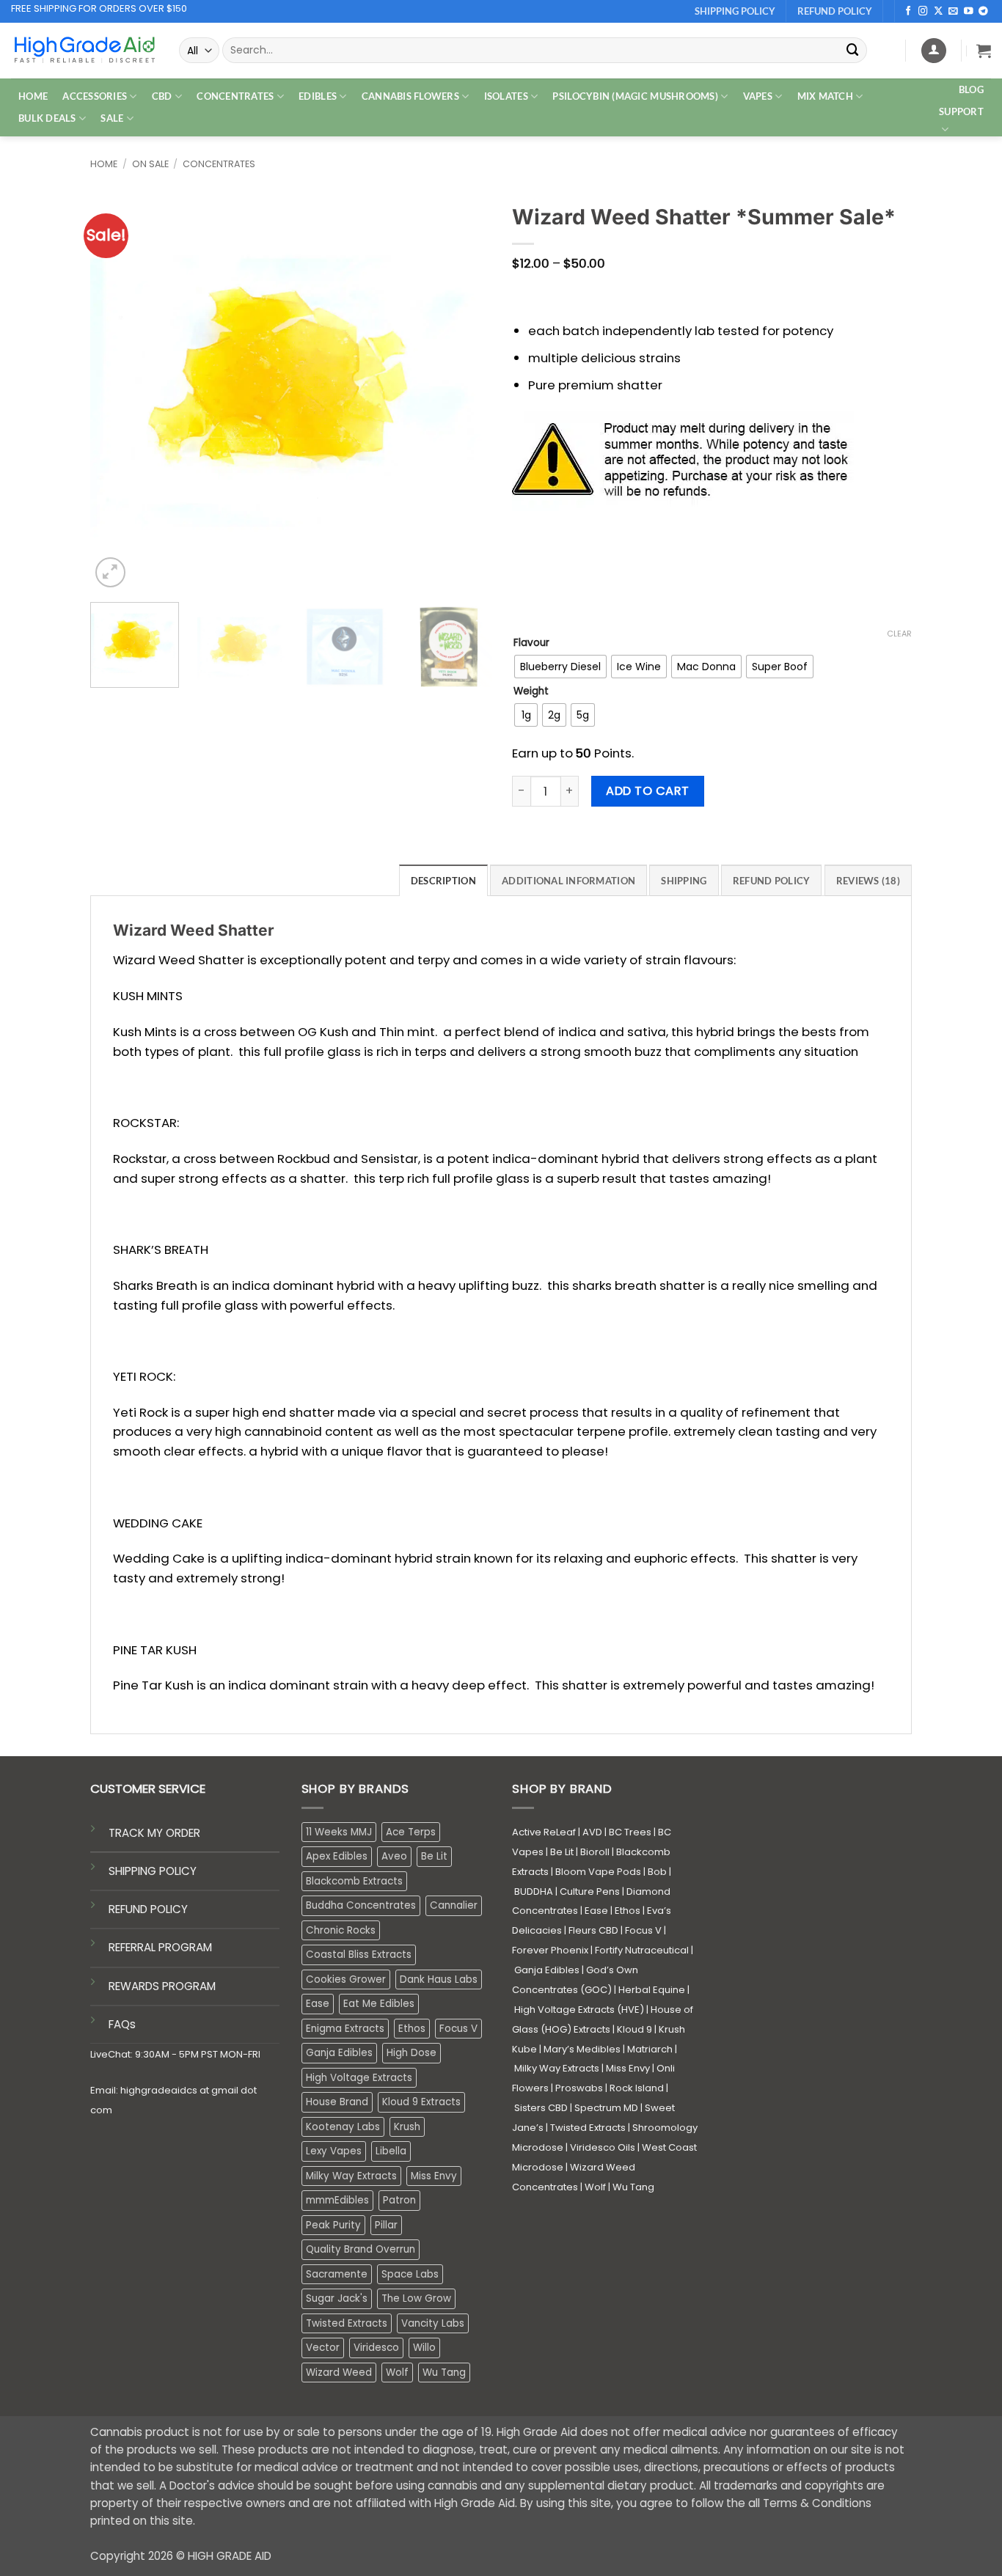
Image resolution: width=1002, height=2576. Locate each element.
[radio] (560, 667)
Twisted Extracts (347, 2323)
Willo (424, 2348)
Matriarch (650, 2049)
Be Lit (434, 1856)
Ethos (412, 2029)
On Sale (150, 164)
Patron (399, 2200)
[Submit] (853, 50)
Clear (899, 634)
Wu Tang (444, 2373)
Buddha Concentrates (361, 1905)
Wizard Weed (339, 2373)
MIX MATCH (825, 96)
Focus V (458, 2029)
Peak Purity (333, 2225)
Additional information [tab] (568, 881)
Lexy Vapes (334, 2151)
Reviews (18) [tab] (868, 881)
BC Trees (630, 1832)
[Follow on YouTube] (969, 12)
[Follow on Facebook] (908, 12)
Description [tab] (443, 881)
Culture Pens (590, 1891)
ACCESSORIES (95, 96)
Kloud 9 (635, 2029)
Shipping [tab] (684, 881)
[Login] (934, 51)
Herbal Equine (652, 1990)
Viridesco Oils (603, 2147)
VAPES (758, 96)
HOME (33, 96)
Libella (391, 2151)
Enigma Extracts (345, 2029)
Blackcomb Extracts (354, 1881)
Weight (531, 691)
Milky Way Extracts (351, 2176)
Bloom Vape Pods (598, 1872)
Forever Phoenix (550, 1950)
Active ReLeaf (544, 1832)
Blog (971, 89)
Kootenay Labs (343, 2127)
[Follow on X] (939, 12)
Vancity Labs (433, 2323)
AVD (592, 1832)
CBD (162, 96)
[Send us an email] (953, 12)
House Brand (337, 2102)
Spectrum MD (606, 2108)
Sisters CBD (541, 2108)
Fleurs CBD (593, 1930)
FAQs (122, 2024)
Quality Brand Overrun (361, 2249)
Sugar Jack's (337, 2298)
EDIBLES (318, 96)
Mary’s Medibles (582, 2049)
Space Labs (410, 2274)
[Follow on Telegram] (983, 12)
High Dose (412, 2053)
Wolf (397, 2373)
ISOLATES (506, 96)
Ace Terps (411, 1832)
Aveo (394, 1856)
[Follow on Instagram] (923, 12)
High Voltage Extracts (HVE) (579, 2010)
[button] (984, 51)
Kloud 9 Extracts (421, 2102)
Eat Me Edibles (379, 2004)
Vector (323, 2348)
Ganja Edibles (339, 2053)
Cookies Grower (346, 1979)
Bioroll (595, 1852)
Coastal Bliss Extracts (359, 1955)
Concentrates (219, 164)
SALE (112, 118)
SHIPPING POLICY (153, 1871)
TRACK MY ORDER (154, 1833)
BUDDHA (534, 1891)
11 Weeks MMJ (339, 1832)
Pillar (386, 2225)
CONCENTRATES (235, 96)
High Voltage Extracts (359, 2078)
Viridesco (376, 2348)
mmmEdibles (337, 2200)
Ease (318, 2004)
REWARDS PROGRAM (162, 1986)
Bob (657, 1872)
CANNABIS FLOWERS (410, 96)
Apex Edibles (337, 1856)
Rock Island (637, 2088)
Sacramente (337, 2274)
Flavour (531, 643)
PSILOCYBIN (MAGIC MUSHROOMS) (635, 96)
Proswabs (579, 2088)
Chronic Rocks (341, 1930)
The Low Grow (416, 2298)
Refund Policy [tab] (772, 881)
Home (104, 164)
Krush (407, 2127)
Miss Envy (434, 2176)
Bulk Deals (47, 118)
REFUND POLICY (148, 1909)
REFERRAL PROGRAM (160, 1947)
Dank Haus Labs (439, 1979)
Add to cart (647, 791)
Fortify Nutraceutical (642, 1950)
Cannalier (454, 1905)
